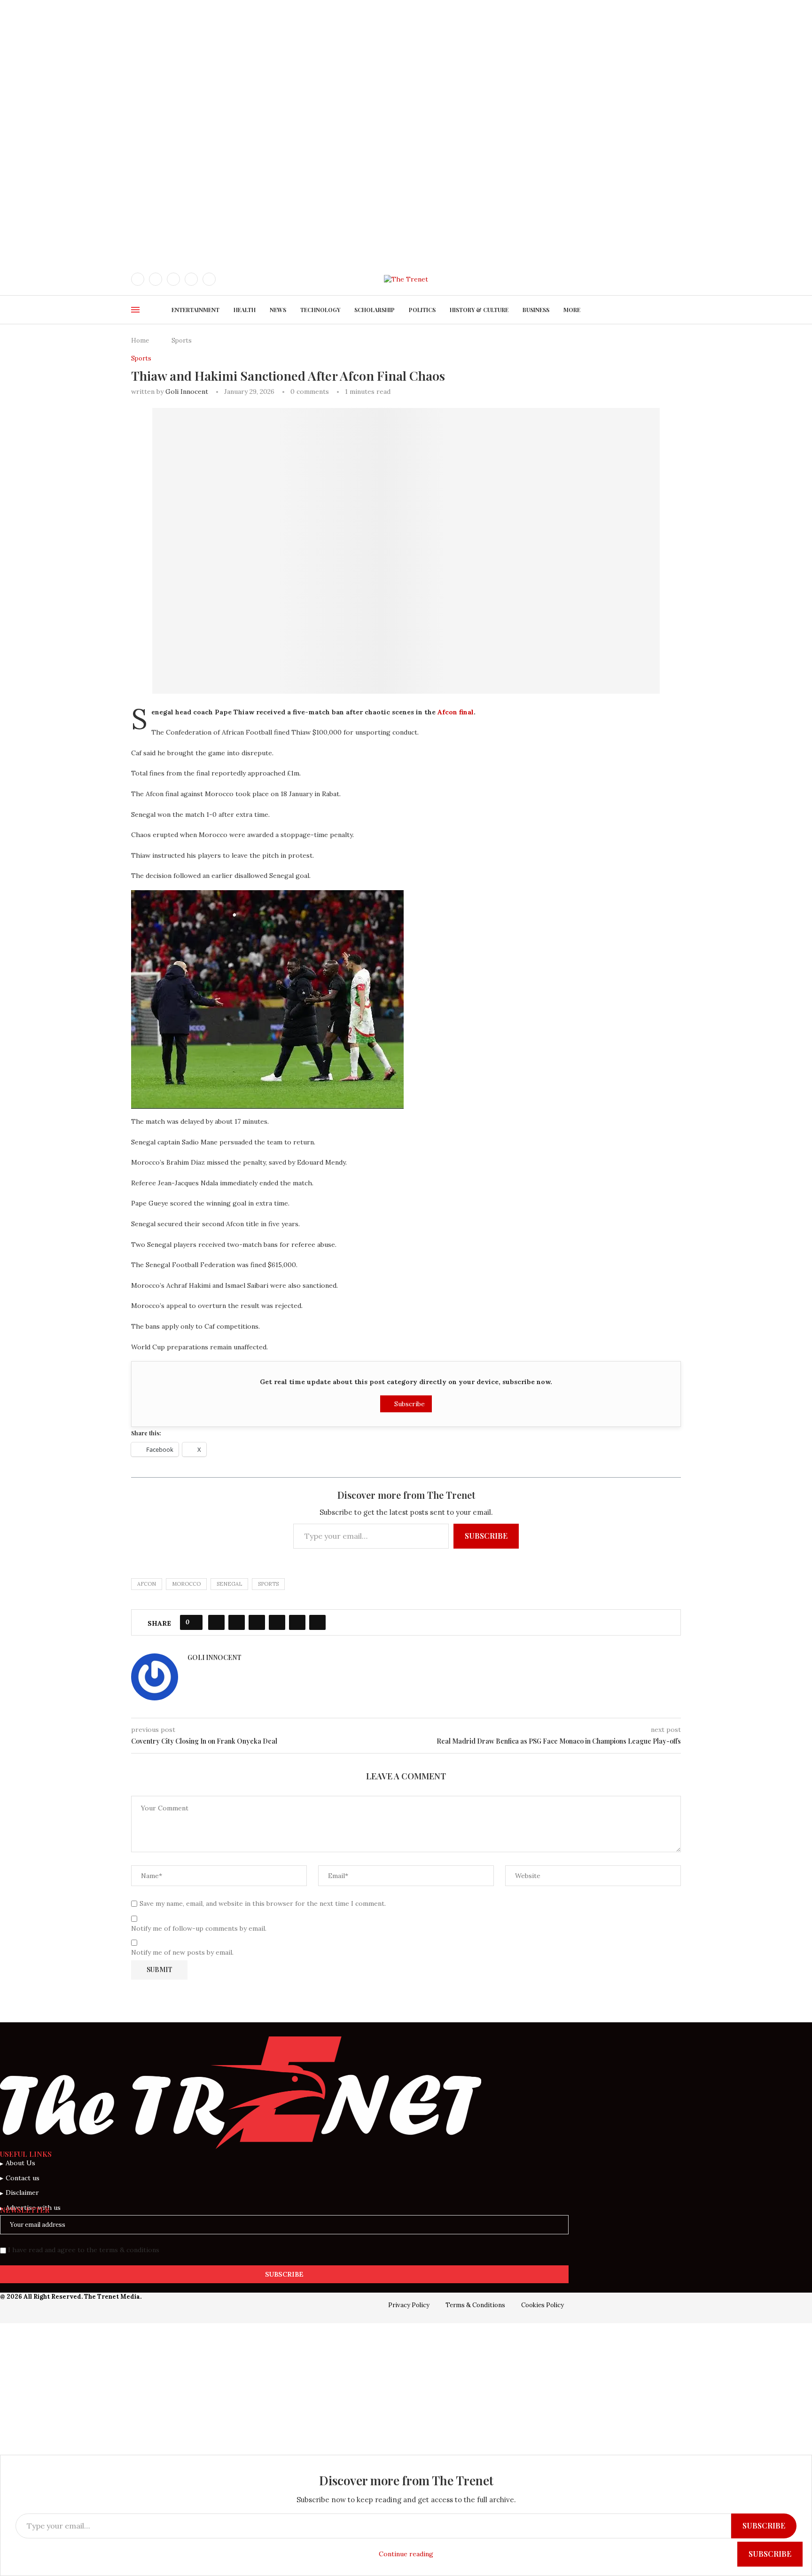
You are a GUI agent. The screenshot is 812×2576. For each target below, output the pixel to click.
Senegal (229, 1584)
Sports (182, 341)
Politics (422, 310)
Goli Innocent (187, 391)
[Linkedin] (191, 279)
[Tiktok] (209, 279)
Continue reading (406, 2554)
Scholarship (375, 310)
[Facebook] (138, 279)
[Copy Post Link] (297, 1622)
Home (140, 341)
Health (245, 310)
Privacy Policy (409, 2305)
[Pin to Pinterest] (257, 1622)
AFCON (147, 1584)
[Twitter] (156, 279)
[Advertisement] (282, 66)
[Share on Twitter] (237, 1622)
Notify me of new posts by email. (182, 1952)
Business (536, 310)
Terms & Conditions (475, 2305)
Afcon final (456, 712)
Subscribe (409, 1404)
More (572, 310)
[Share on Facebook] (216, 1622)
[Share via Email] (317, 1622)
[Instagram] (173, 279)
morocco (186, 1584)
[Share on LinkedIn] (277, 1622)
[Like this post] (194, 1622)
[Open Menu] (135, 310)
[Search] (676, 279)
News (278, 310)
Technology (320, 310)
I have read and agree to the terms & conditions (84, 2250)
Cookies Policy (543, 2305)
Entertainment (195, 310)
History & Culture (479, 310)
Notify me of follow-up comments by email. (199, 1928)
